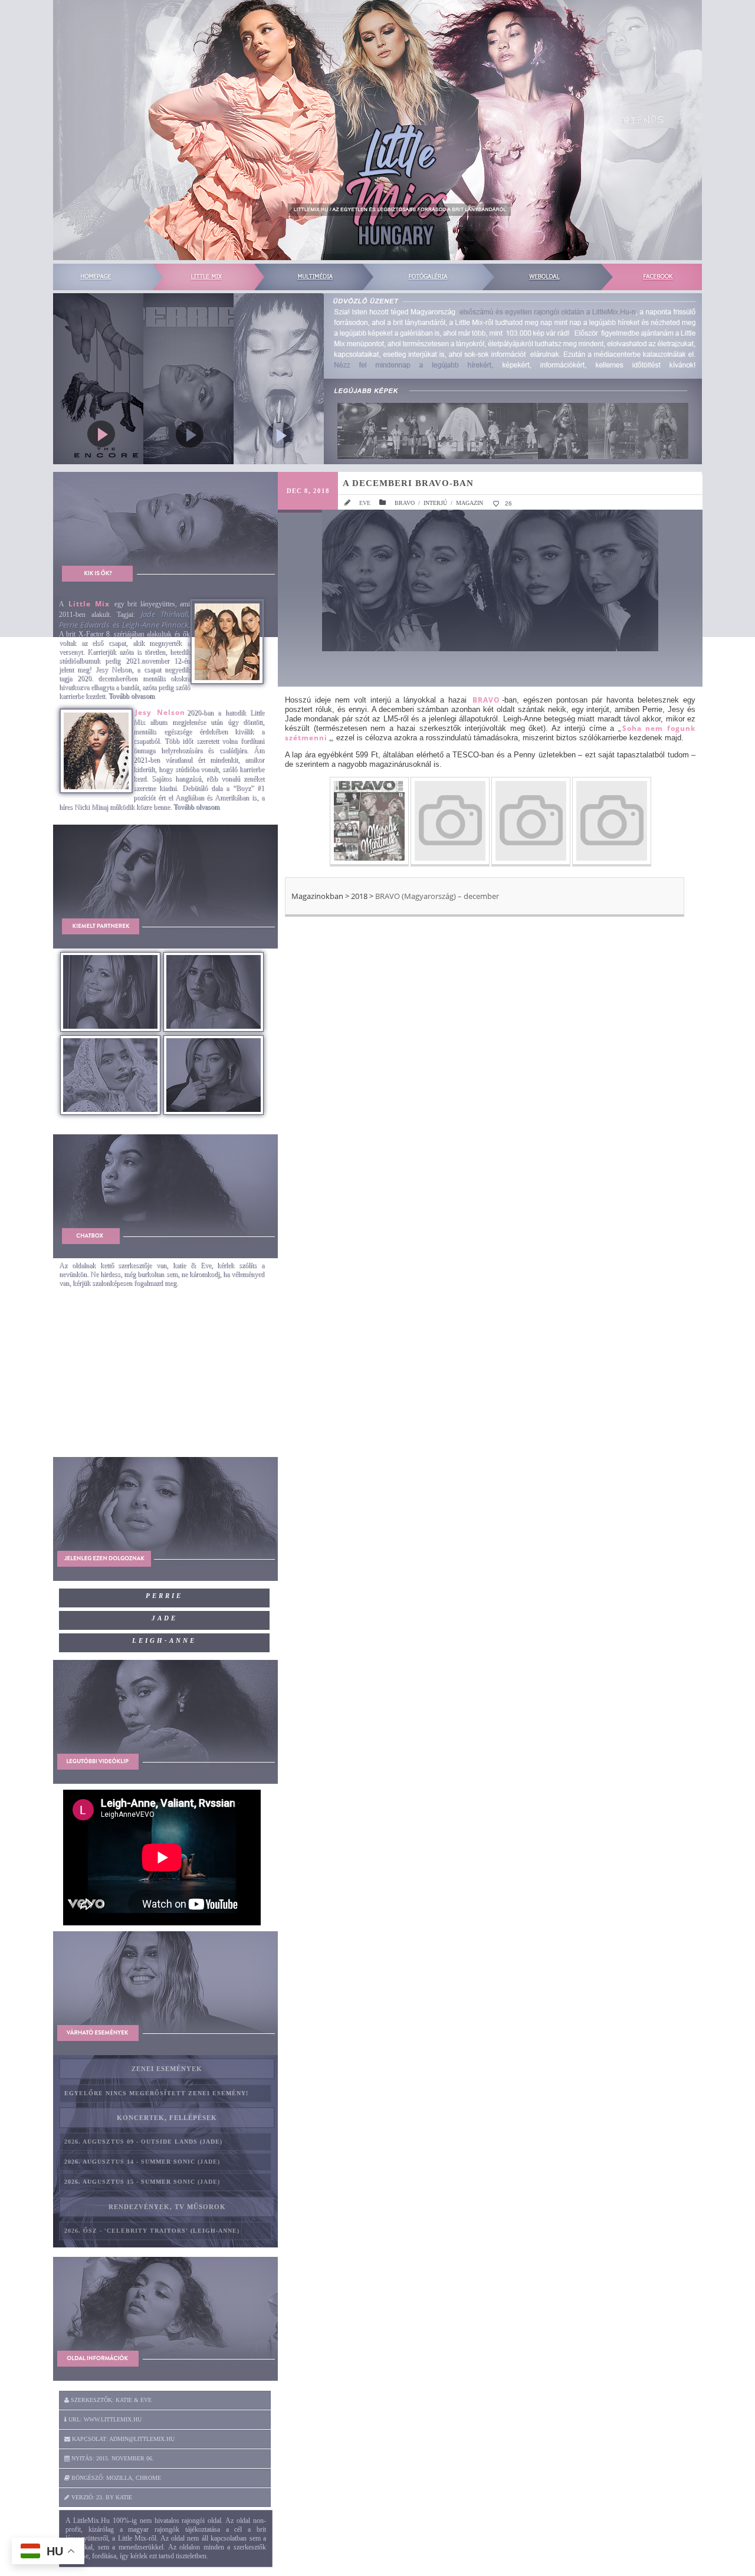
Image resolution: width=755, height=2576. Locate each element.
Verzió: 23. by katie (101, 2497)
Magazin (470, 503)
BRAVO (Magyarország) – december (437, 896)
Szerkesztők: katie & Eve (110, 2400)
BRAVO (405, 503)
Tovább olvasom (132, 696)
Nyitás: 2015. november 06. (112, 2458)
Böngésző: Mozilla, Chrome (115, 2478)
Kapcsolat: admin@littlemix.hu (122, 2439)
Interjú (435, 503)
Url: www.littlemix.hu (104, 2419)
